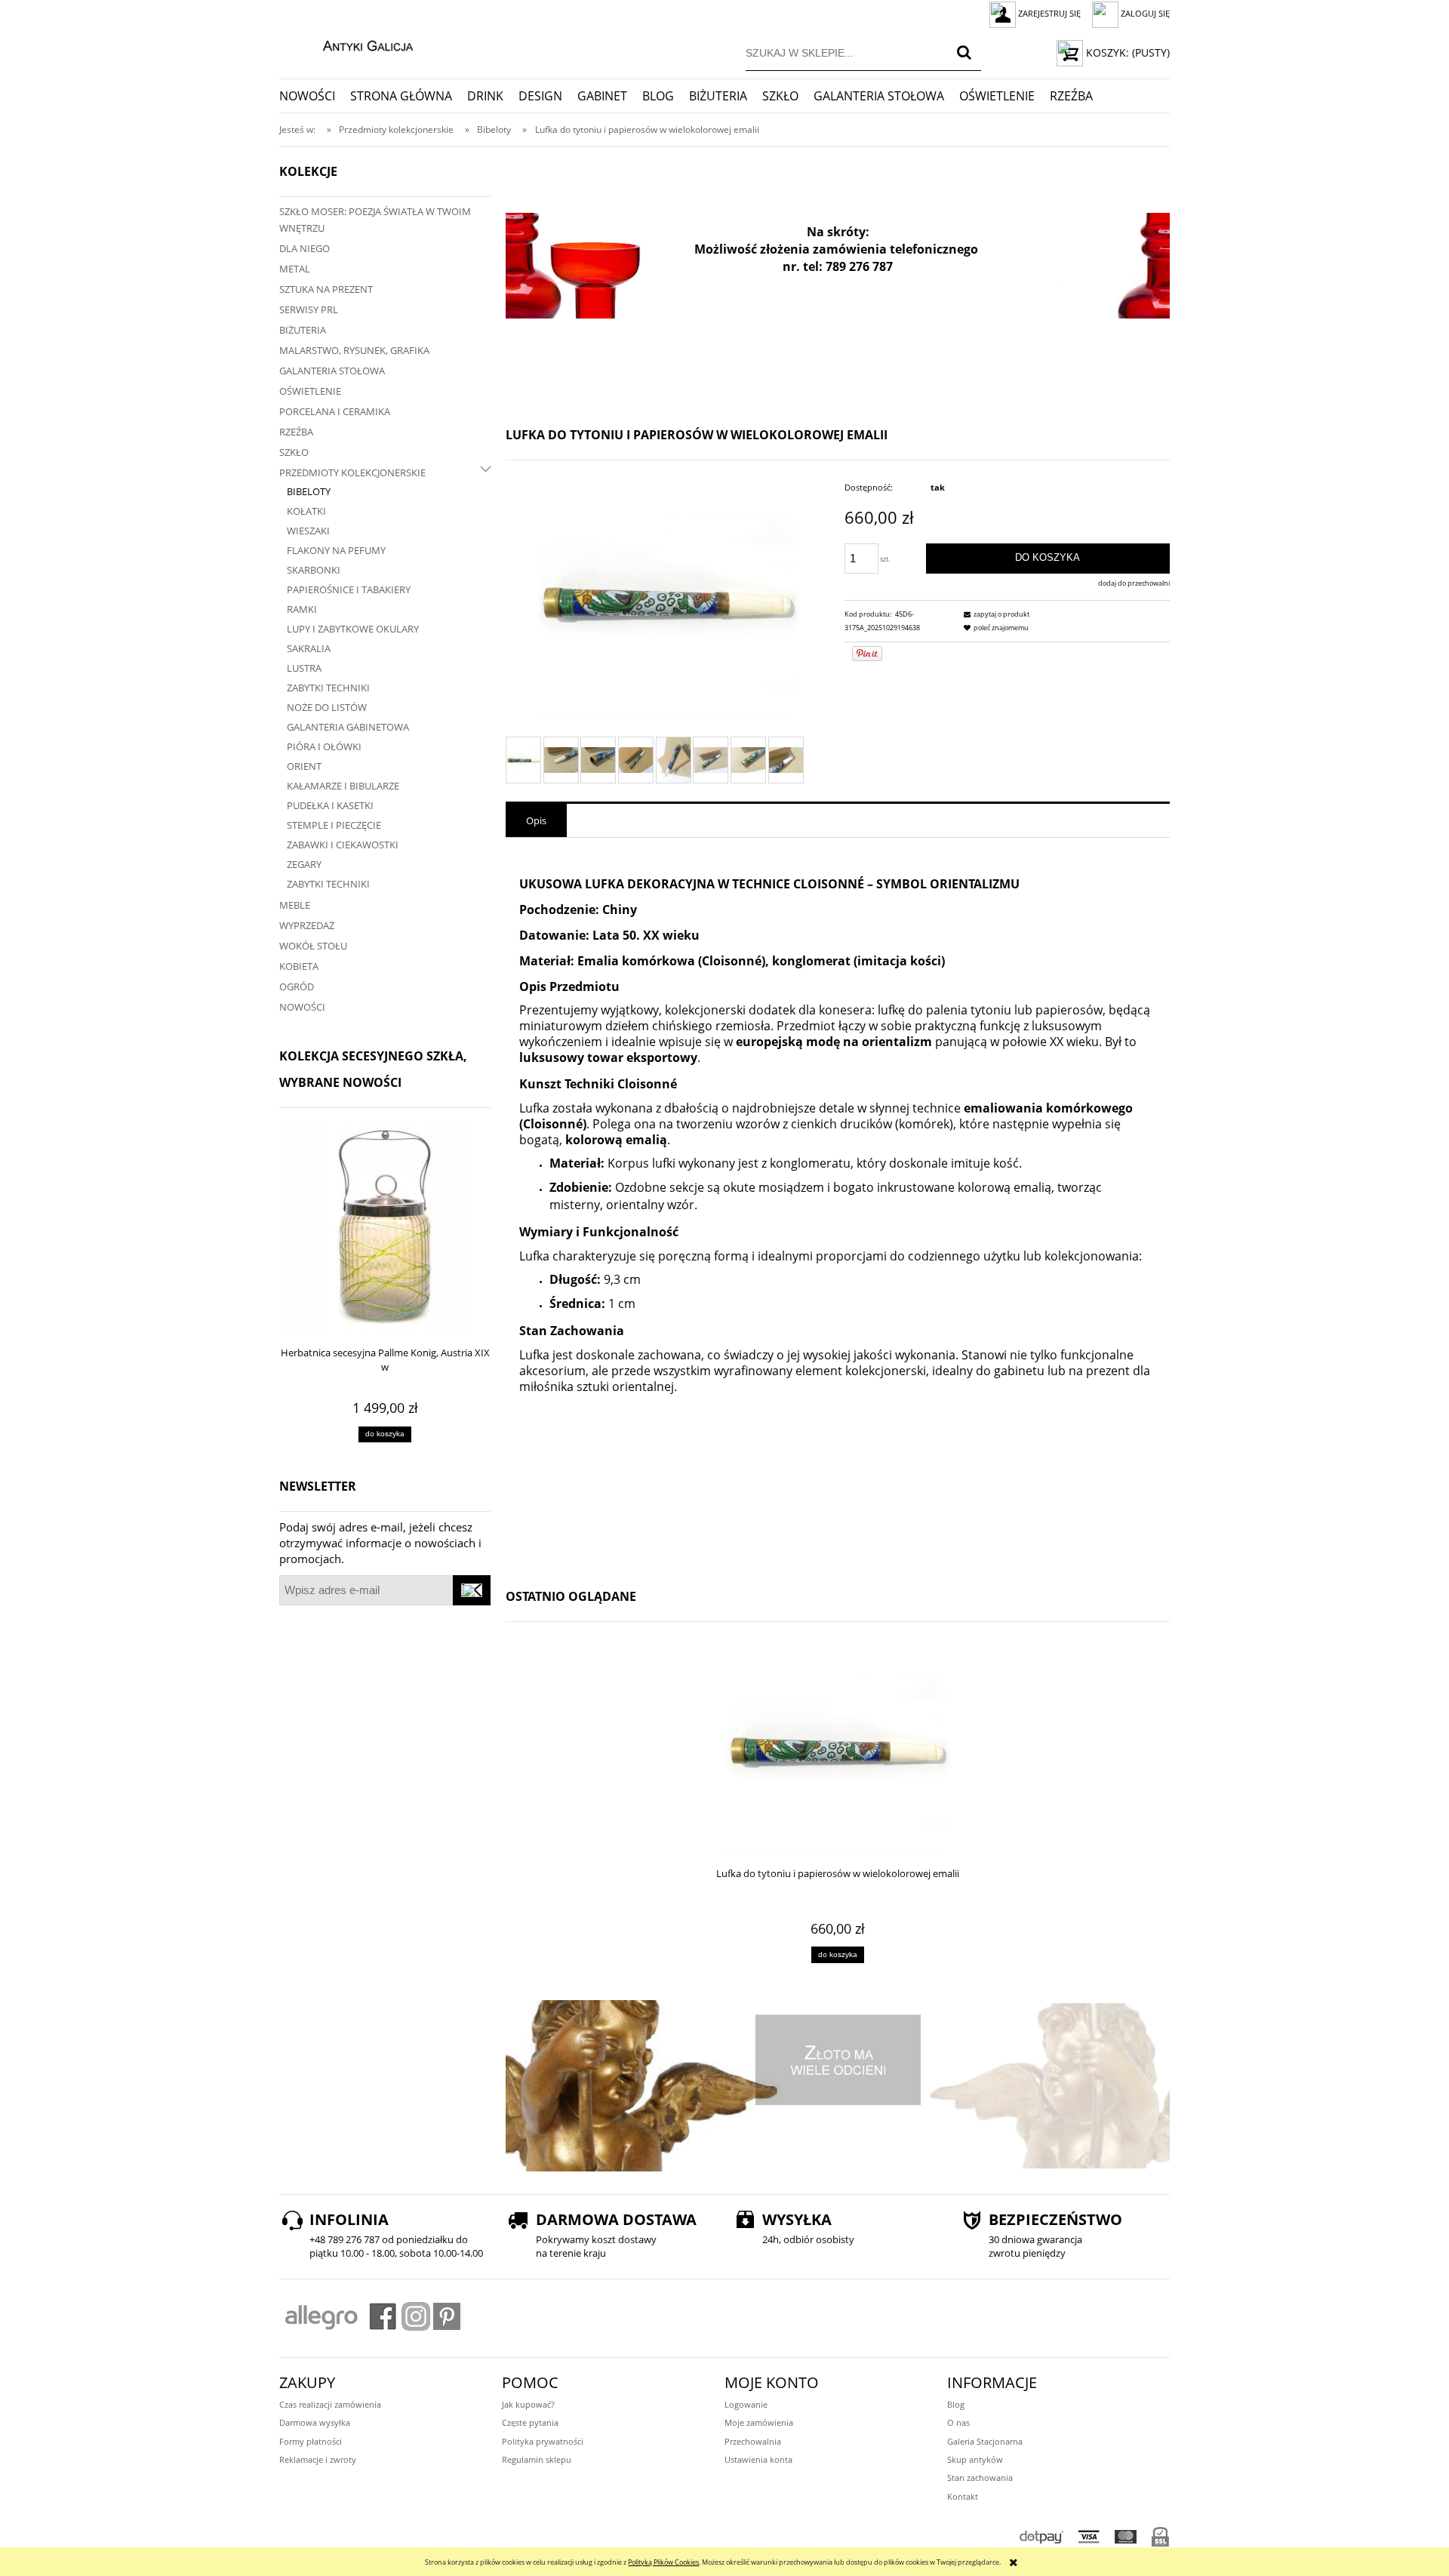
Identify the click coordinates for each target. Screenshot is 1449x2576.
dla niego (305, 248)
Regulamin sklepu (537, 2459)
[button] (995, 614)
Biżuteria (303, 330)
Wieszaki (308, 531)
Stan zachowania (980, 2478)
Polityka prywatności (543, 2441)
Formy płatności (311, 2441)
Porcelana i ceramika (335, 411)
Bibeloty (309, 491)
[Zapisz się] (472, 1590)
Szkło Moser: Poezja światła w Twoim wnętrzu (375, 220)
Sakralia (309, 648)
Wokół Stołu (313, 946)
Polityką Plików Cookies (663, 2562)
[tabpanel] (838, 1205)
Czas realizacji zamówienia (330, 2404)
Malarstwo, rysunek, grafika (354, 350)
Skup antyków (975, 2459)
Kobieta (299, 966)
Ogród (297, 986)
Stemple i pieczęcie (334, 825)
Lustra (304, 668)
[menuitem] (315, 96)
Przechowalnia (753, 2441)
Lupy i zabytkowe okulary (353, 629)
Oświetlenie (310, 391)
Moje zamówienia (759, 2422)
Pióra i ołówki (324, 746)
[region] (838, 266)
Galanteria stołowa (332, 371)
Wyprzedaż (307, 925)
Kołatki (306, 511)
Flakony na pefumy (336, 550)
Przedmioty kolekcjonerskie (352, 472)
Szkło (294, 452)
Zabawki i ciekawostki (343, 845)
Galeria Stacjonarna (985, 2441)
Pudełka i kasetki (330, 805)
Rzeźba (296, 432)
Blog (956, 2404)
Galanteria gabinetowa (348, 727)
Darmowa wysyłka (315, 2422)
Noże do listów (327, 707)
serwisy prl (309, 309)
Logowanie (746, 2404)
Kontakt (963, 2496)
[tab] (536, 820)
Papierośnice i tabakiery (349, 589)
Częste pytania (530, 2422)
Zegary (304, 864)
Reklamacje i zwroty (318, 2459)
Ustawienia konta (758, 2459)
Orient (304, 766)
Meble (295, 905)
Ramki (302, 609)
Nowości (302, 1007)
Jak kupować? (528, 2404)
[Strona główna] (352, 44)
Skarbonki (314, 570)
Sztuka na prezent (326, 289)
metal (295, 269)
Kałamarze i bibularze (343, 786)
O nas (958, 2422)
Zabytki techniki (328, 688)
